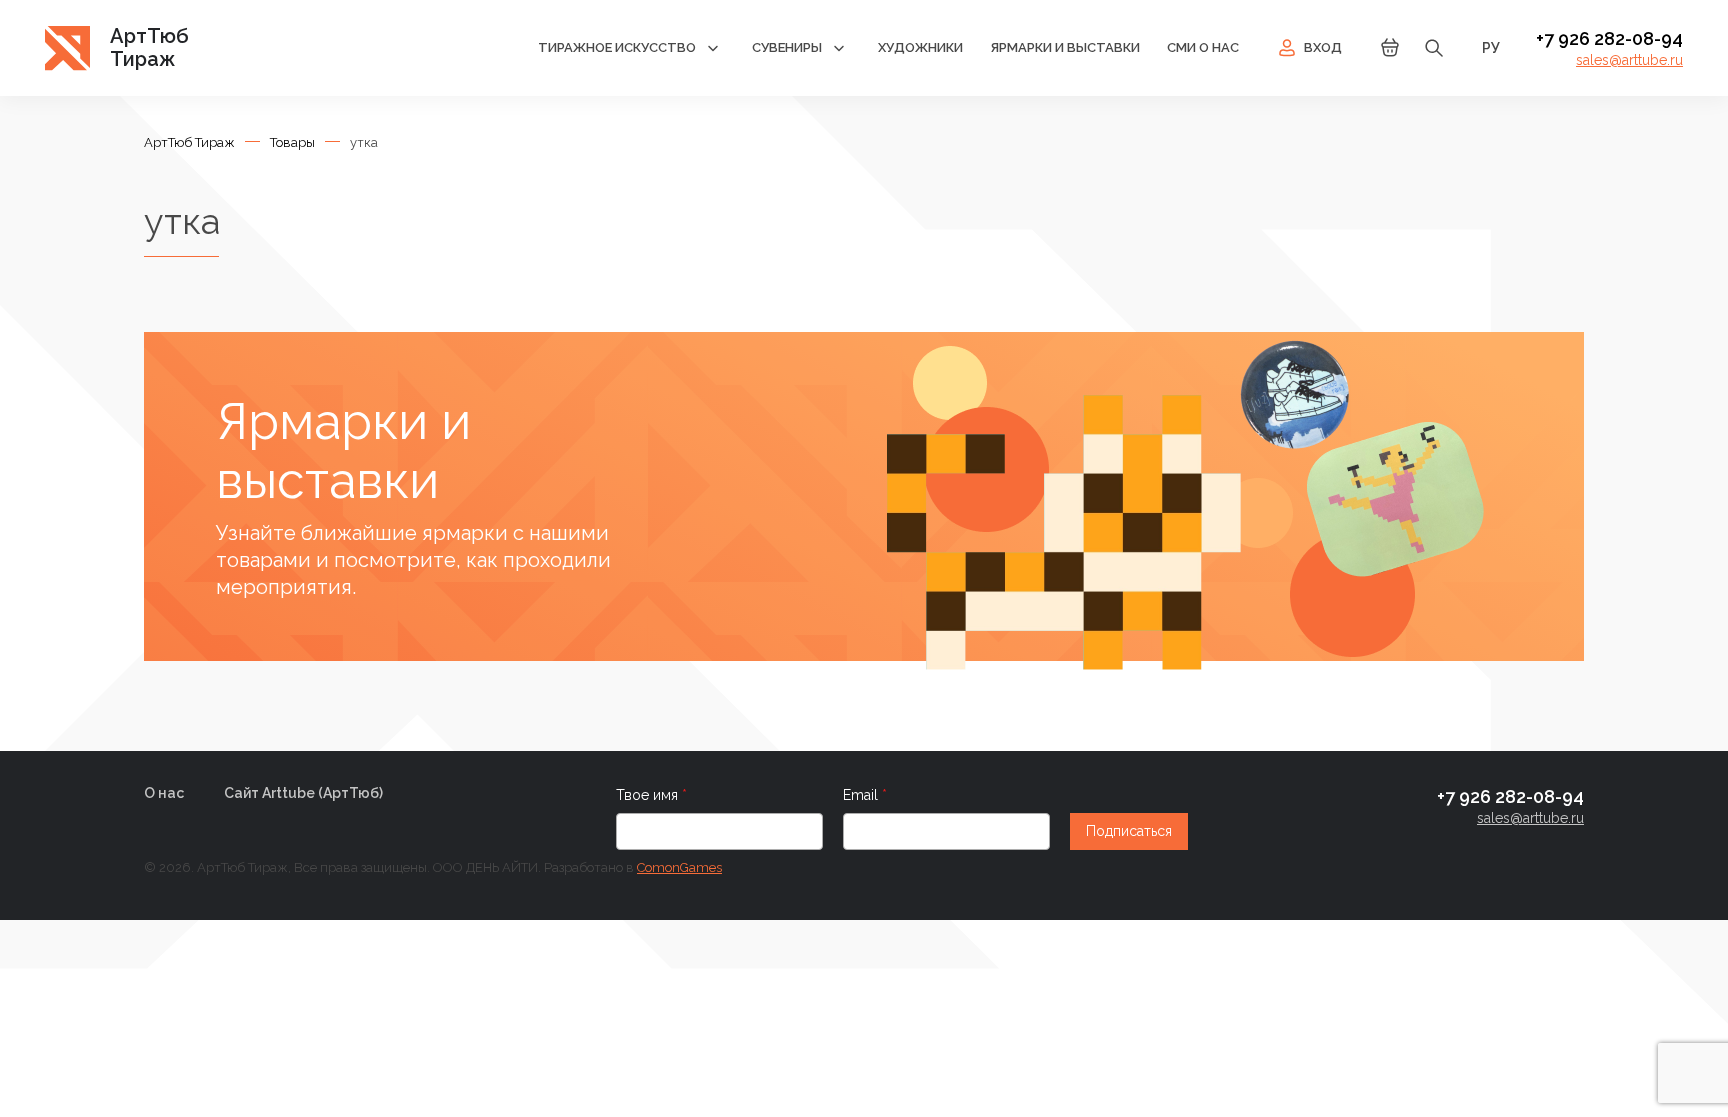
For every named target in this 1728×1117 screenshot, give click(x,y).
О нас (164, 793)
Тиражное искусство (617, 47)
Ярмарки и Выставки (1065, 47)
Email (862, 795)
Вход (1323, 47)
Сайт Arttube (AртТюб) (303, 793)
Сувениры (787, 47)
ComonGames (679, 867)
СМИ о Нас (1203, 47)
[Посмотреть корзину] (1390, 53)
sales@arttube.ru (1629, 60)
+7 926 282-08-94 (1609, 38)
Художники (920, 47)
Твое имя (649, 795)
